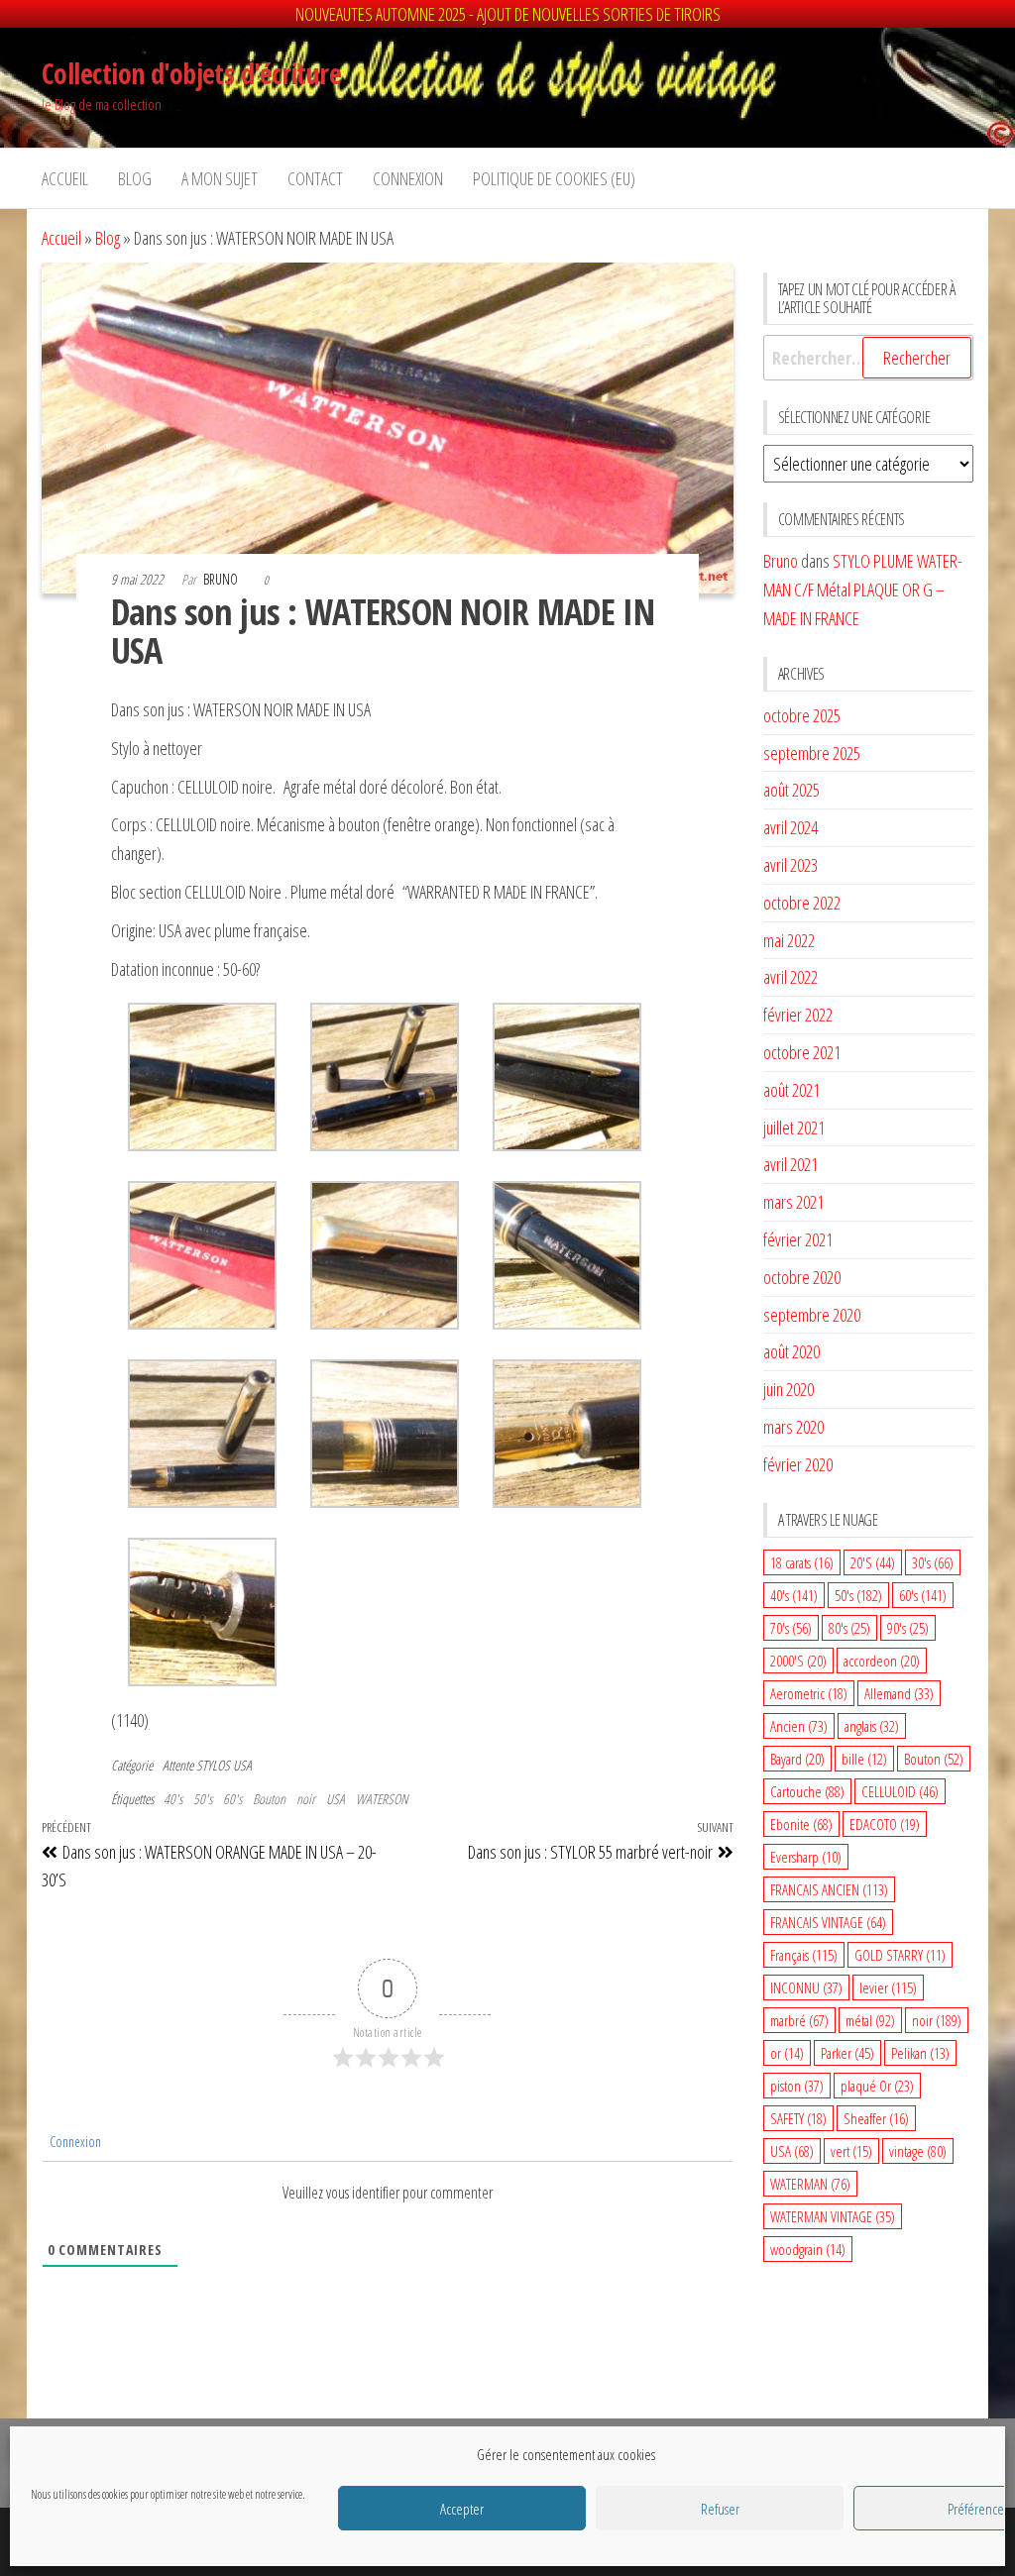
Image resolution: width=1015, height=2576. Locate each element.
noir (306, 1799)
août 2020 (791, 1351)
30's (933, 1562)
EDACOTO (885, 1824)
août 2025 (791, 790)
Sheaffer (876, 2118)
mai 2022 (789, 940)
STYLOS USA (224, 1765)
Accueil (65, 178)
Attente (178, 1765)
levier (888, 1987)
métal (870, 2020)
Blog (135, 178)
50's (203, 1799)
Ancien (799, 1726)
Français (804, 1955)
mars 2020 (793, 1427)
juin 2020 (789, 1389)
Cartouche (807, 1791)
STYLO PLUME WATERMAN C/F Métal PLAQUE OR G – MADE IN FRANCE (863, 590)
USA (336, 1799)
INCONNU (806, 1987)
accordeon (882, 1661)
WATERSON (382, 1799)
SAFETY (798, 2118)
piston (797, 2086)
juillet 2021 (794, 1127)
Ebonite (801, 1824)
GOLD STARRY (900, 1955)
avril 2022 (790, 977)
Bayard (797, 1759)
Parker (847, 2053)
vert (851, 2151)
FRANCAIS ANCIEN (829, 1889)
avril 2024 (790, 827)
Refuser (720, 2509)
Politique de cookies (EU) (554, 178)
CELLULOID (900, 1791)
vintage (918, 2151)
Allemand (899, 1693)
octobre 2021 (802, 1052)
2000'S (798, 1661)
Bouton (269, 1799)
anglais (872, 1726)
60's (232, 1799)
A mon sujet (220, 178)
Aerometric (809, 1693)
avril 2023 (790, 865)
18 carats (802, 1562)
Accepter (462, 2509)
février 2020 (798, 1464)
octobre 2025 (802, 715)
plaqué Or (877, 2086)
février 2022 (798, 1015)
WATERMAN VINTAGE (833, 2216)
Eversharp (806, 1857)
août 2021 (791, 1090)
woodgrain (808, 2249)
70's (791, 1628)
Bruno (222, 579)
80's (849, 1628)
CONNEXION (408, 178)
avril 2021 (790, 1164)
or (787, 2053)
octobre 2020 (802, 1277)
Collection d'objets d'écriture (191, 73)
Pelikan (920, 2053)
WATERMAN (810, 2184)
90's (908, 1628)
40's (173, 1799)
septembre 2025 (812, 753)
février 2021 (798, 1239)
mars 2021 (793, 1202)
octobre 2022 (802, 903)
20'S (873, 1562)
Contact (315, 178)
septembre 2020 (812, 1315)
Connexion (74, 2142)
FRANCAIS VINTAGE (828, 1922)
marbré (799, 2020)
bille (864, 1759)
